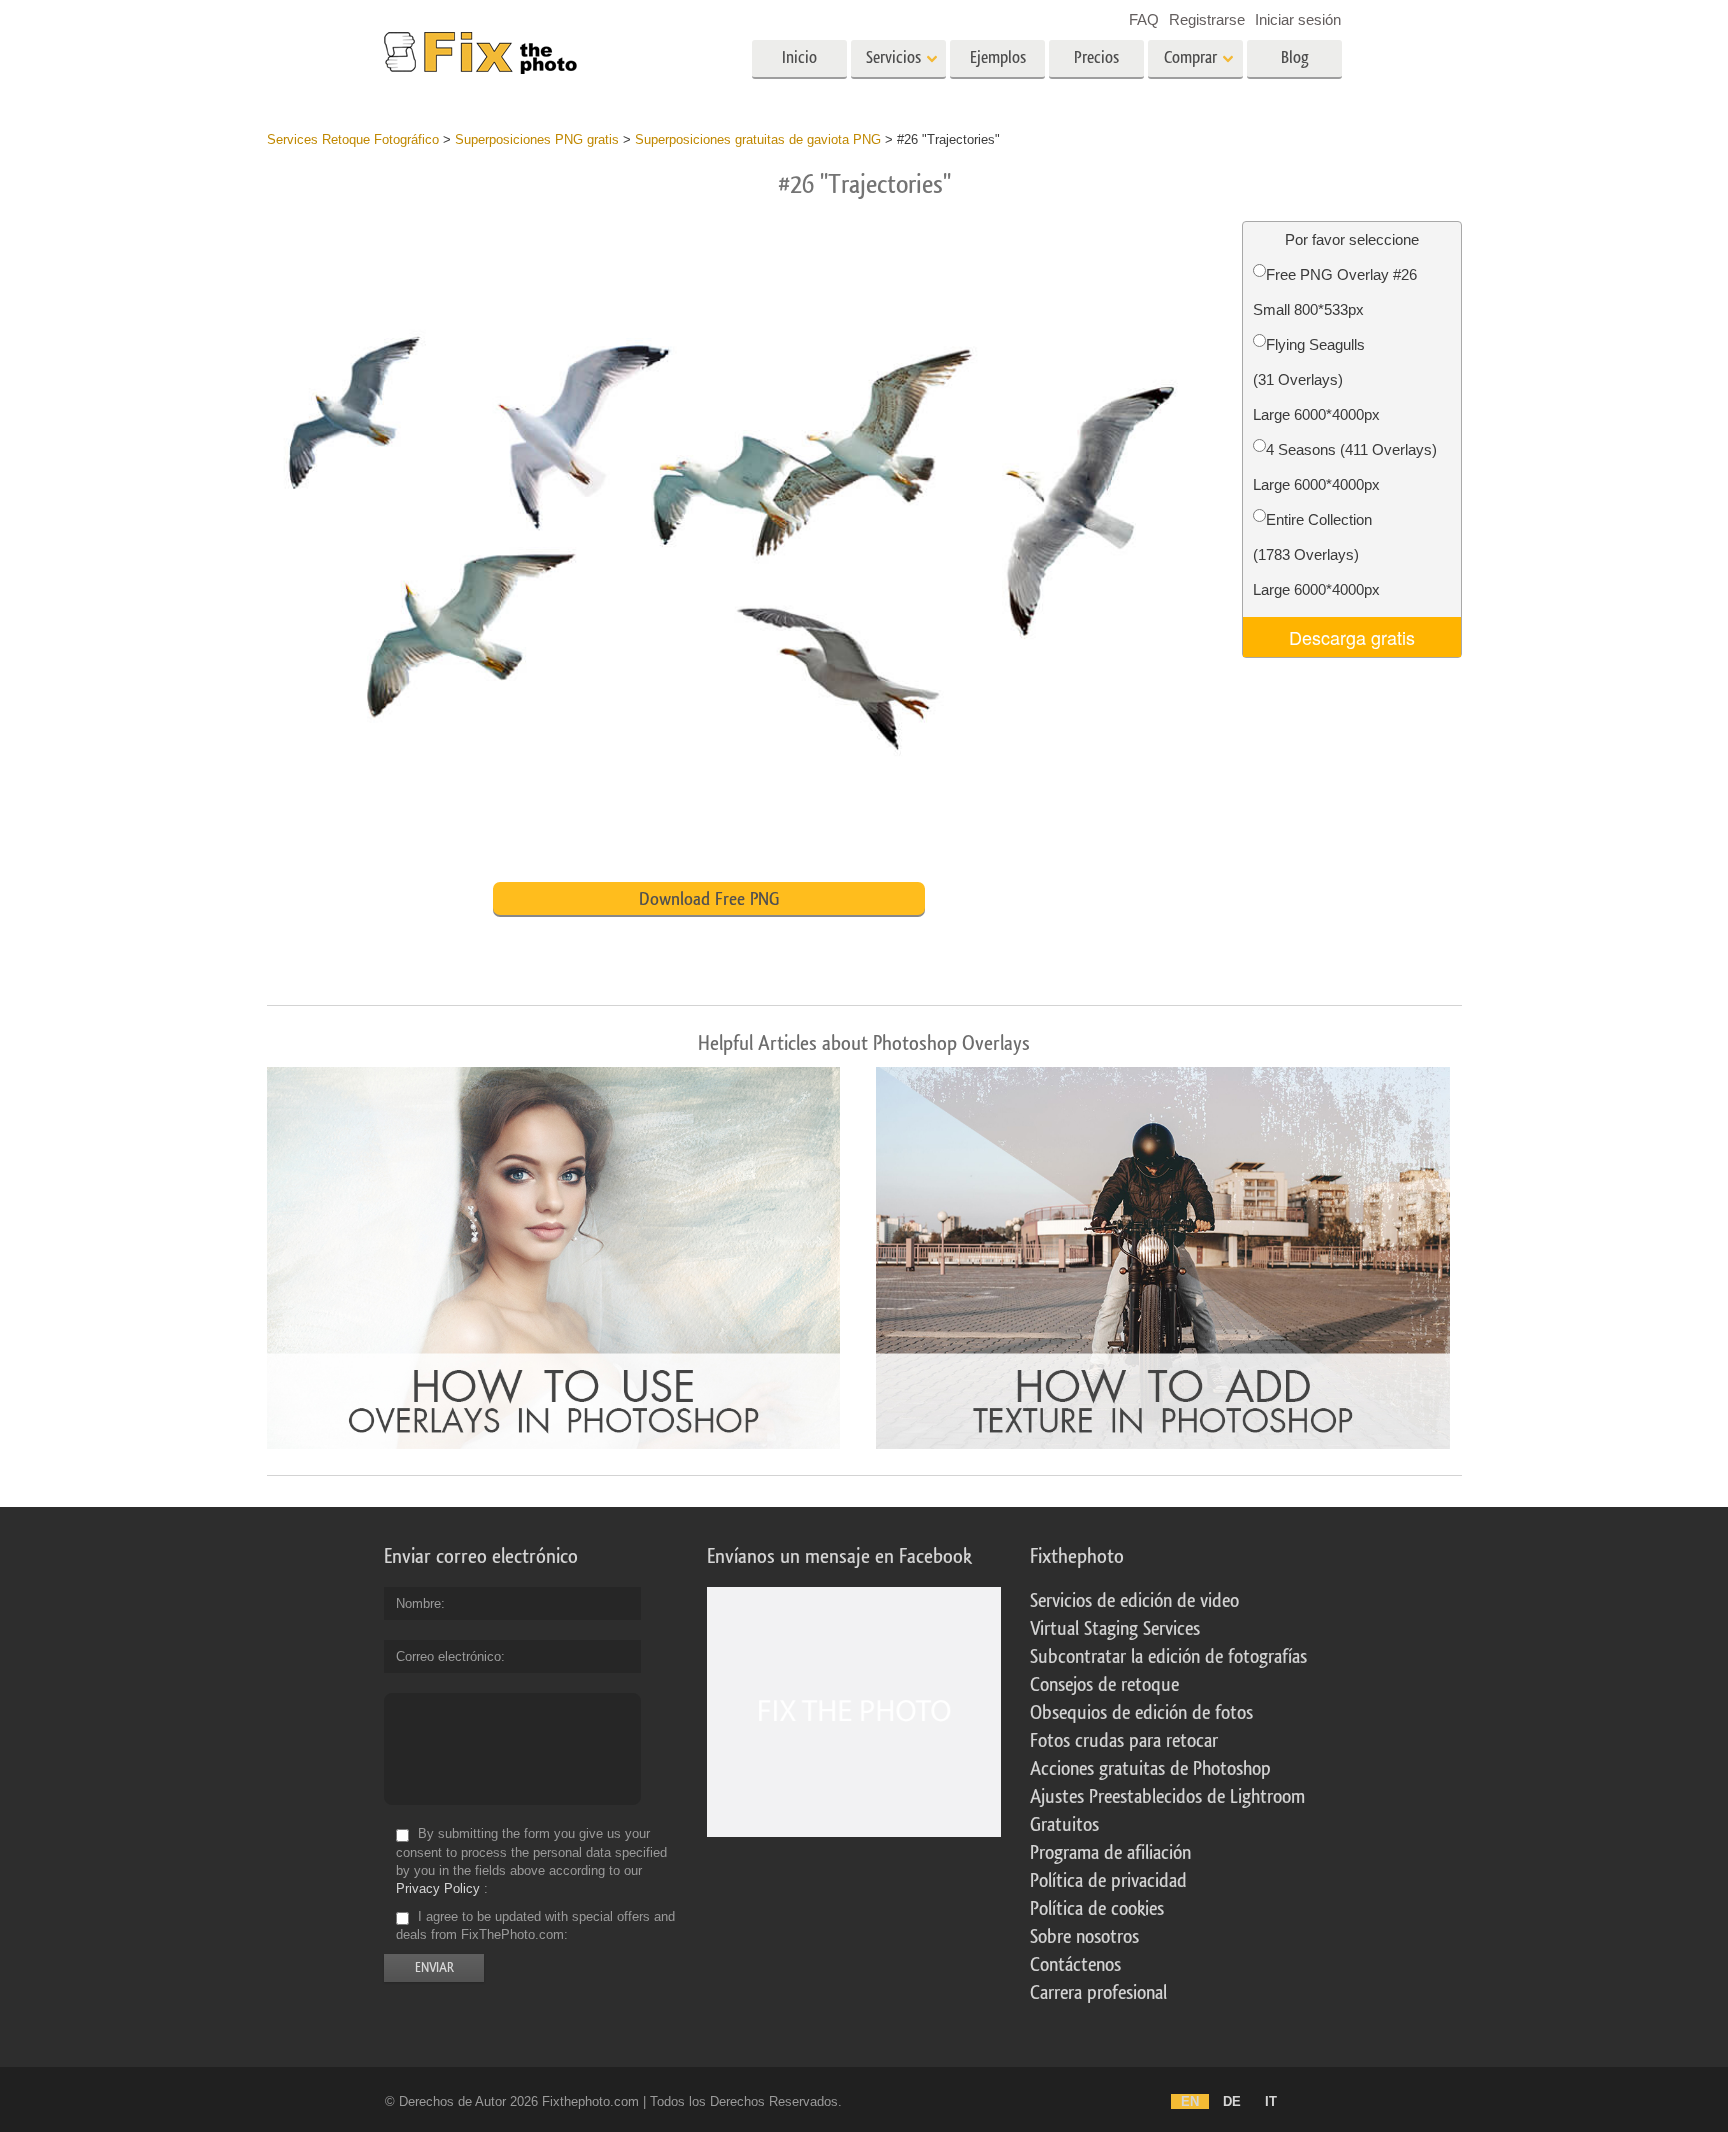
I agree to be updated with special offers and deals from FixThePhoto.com (535, 1925)
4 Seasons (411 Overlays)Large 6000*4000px (1345, 467)
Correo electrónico (448, 1656)
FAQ (1144, 19)
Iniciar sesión (1298, 19)
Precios (1096, 57)
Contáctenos (1075, 1965)
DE (1232, 2101)
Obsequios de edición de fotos (1141, 1713)
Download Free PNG (709, 899)
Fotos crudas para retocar (1124, 1741)
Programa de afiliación (1110, 1853)
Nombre (418, 1603)
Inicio (799, 57)
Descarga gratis (1352, 637)
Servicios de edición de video (1134, 1601)
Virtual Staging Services (1115, 1629)
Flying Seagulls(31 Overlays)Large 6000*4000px (1316, 379)
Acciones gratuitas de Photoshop (1150, 1769)
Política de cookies (1097, 1909)
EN (1190, 2101)
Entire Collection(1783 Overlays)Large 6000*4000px (1316, 554)
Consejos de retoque (1104, 1685)
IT (1271, 2101)
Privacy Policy (438, 1888)
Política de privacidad (1108, 1881)
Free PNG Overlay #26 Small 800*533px (1335, 292)
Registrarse (1207, 19)
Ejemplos (998, 57)
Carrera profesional (1098, 1993)
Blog (1295, 57)
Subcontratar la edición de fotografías (1168, 1657)
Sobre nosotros (1084, 1937)
